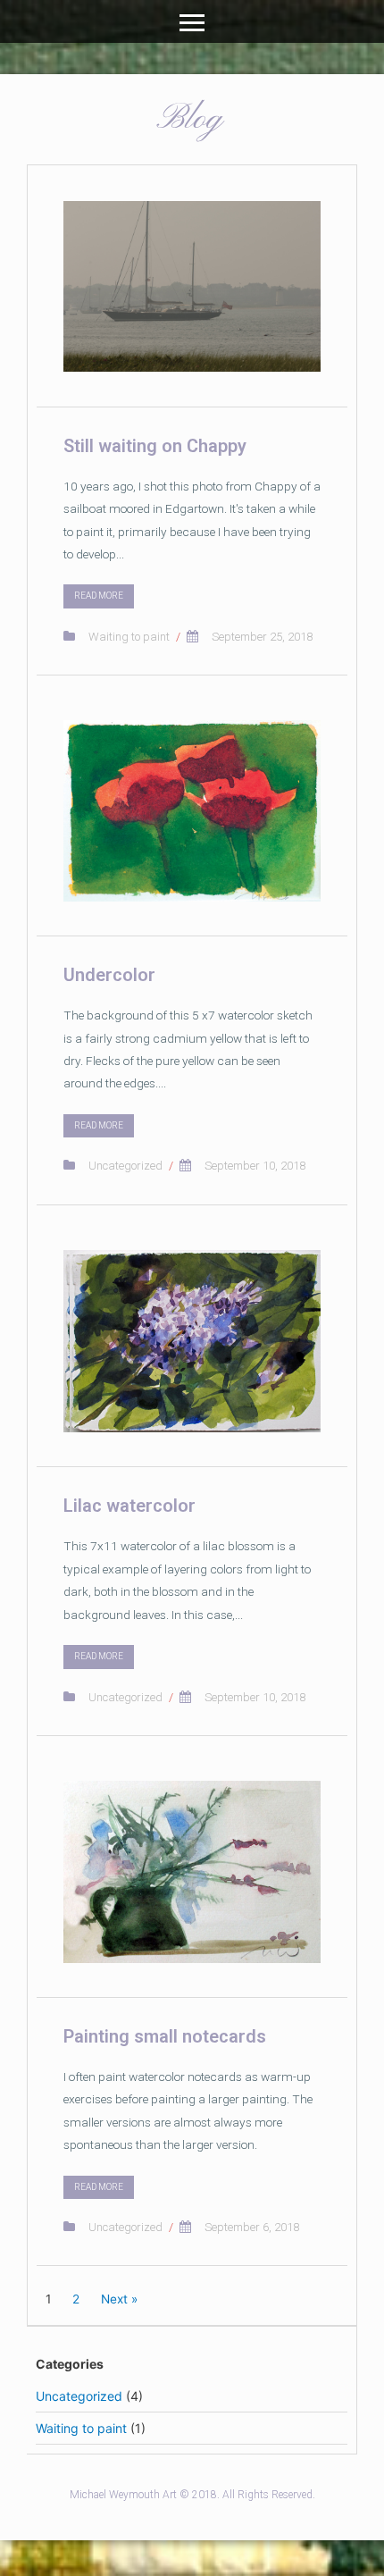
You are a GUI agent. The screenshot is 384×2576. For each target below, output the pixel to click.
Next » (119, 2299)
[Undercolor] (192, 811)
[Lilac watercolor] (192, 1341)
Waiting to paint (129, 637)
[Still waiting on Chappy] (192, 286)
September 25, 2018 (262, 637)
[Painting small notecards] (192, 1872)
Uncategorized (125, 1166)
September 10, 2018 (255, 1166)
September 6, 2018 (252, 2227)
